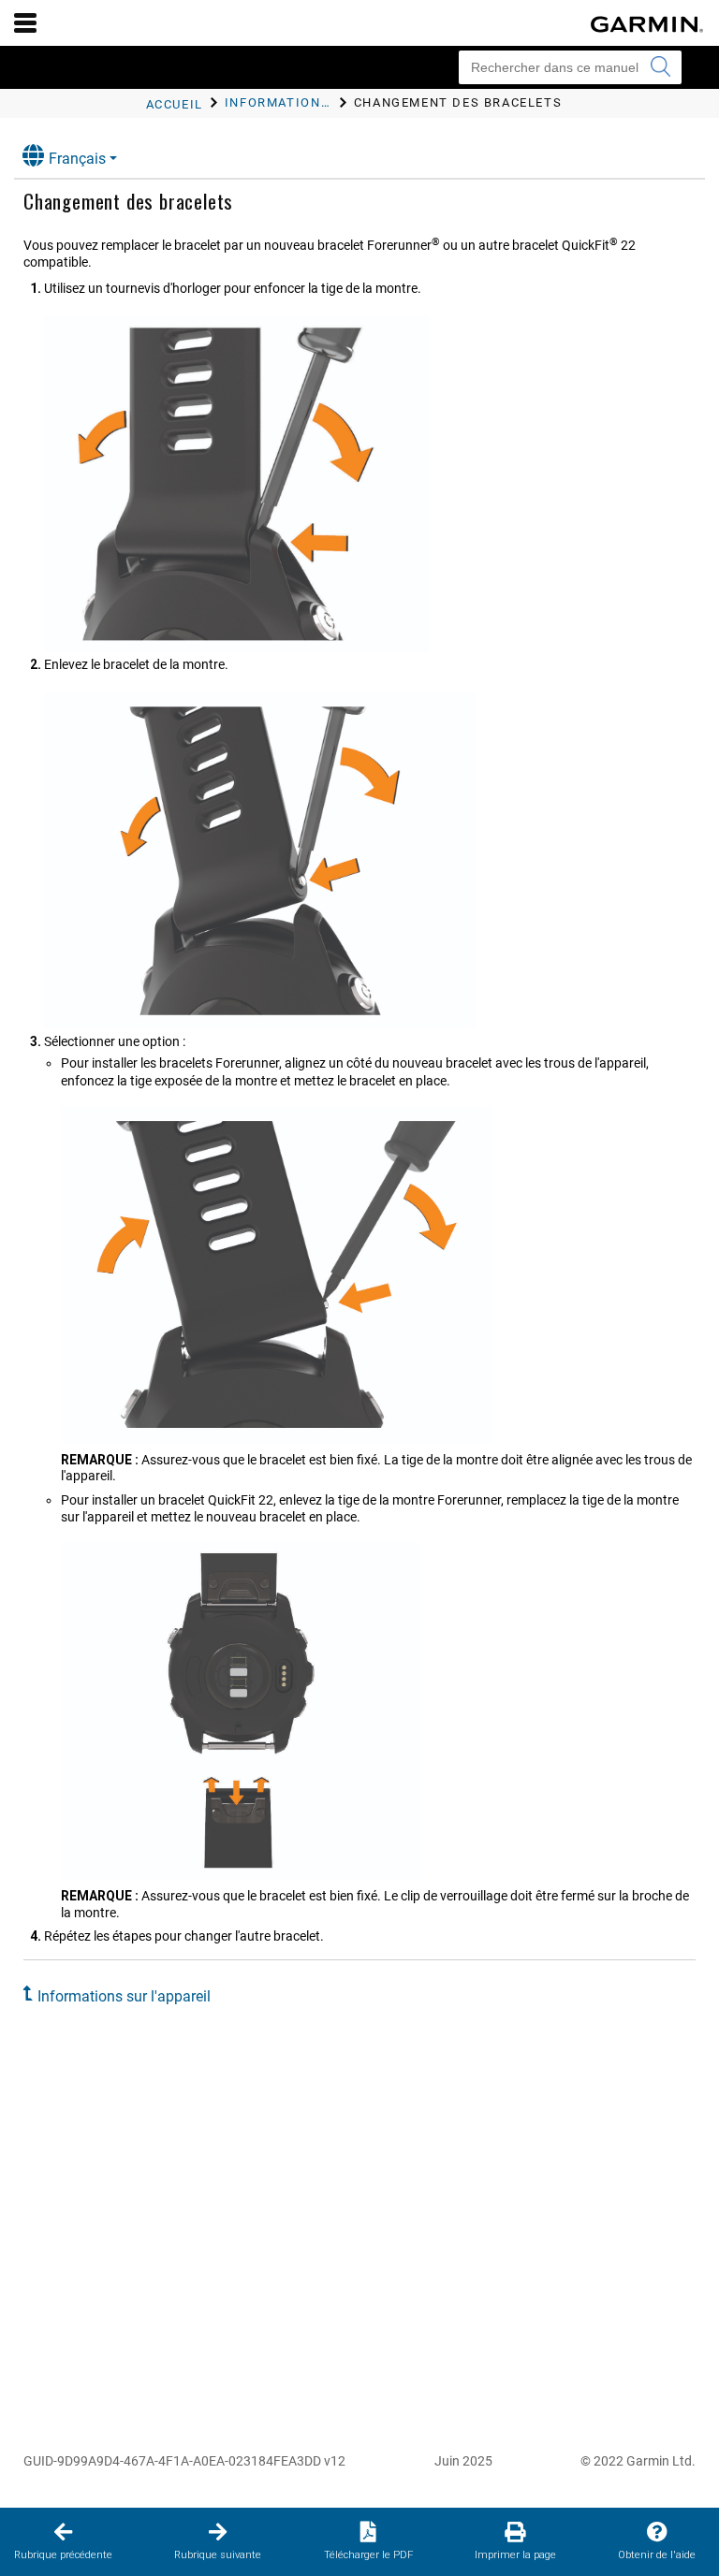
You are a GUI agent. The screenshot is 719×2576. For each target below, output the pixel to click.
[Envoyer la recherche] (660, 67)
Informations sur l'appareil (124, 1996)
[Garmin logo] (647, 24)
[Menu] (25, 22)
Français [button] (77, 159)
